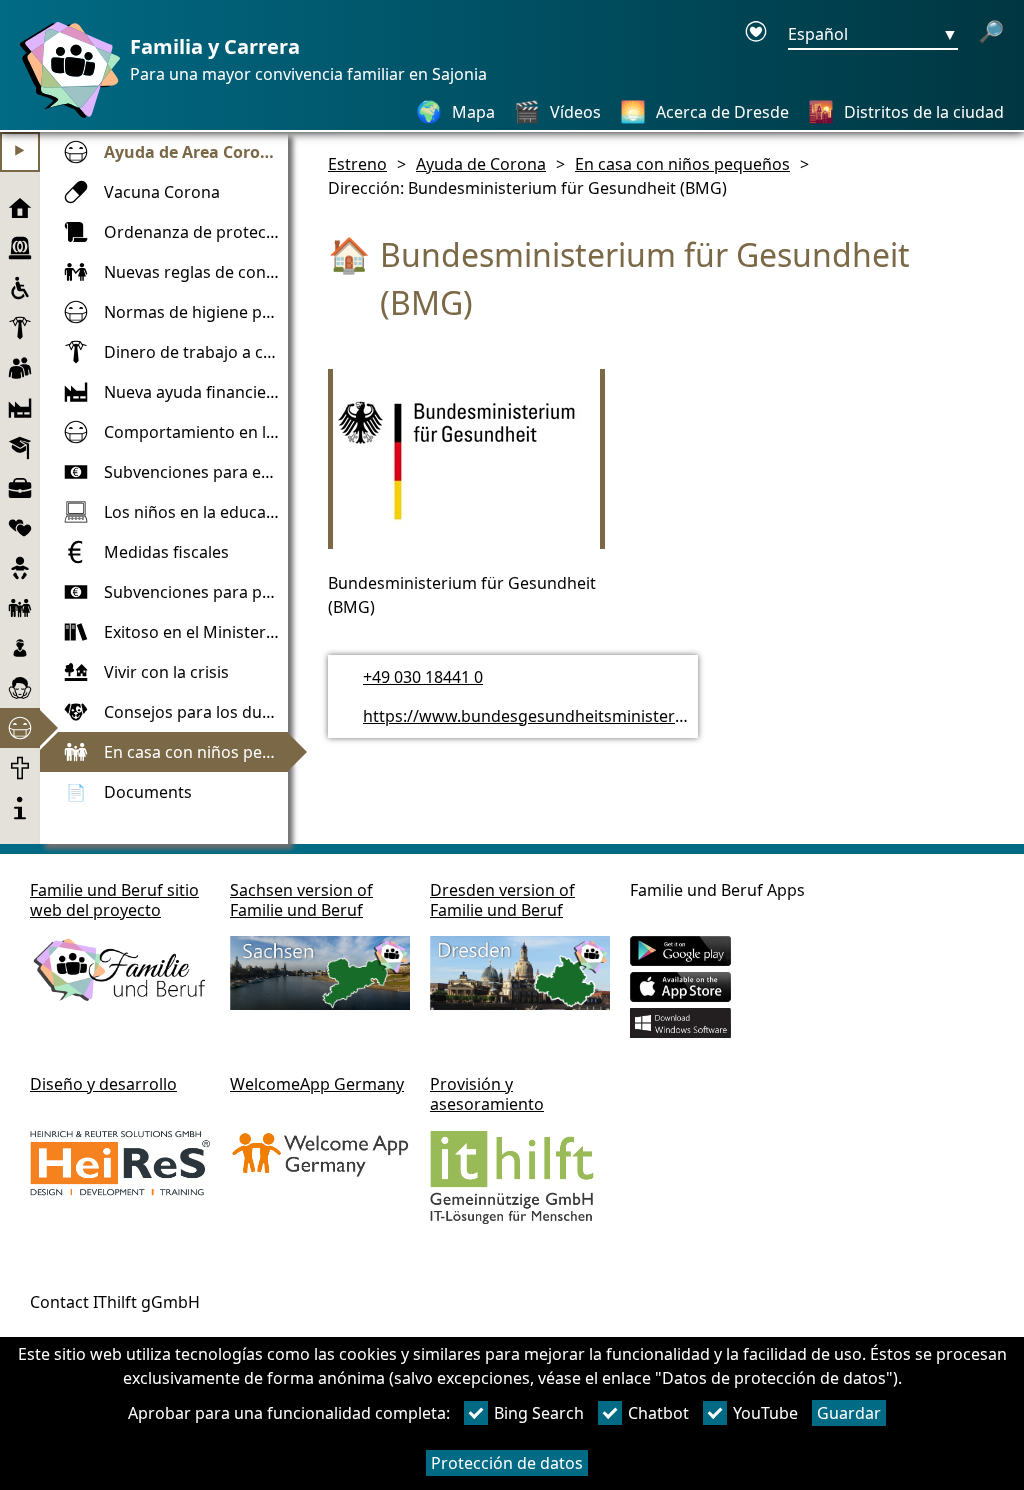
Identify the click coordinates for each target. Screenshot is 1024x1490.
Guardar (849, 1413)
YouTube (765, 1413)
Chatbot (658, 1413)
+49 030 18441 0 (423, 677)
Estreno (357, 164)
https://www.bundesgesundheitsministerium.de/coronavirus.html (613, 716)
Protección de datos (507, 1463)
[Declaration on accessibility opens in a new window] (756, 35)
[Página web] (65, 117)
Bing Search (539, 1413)
